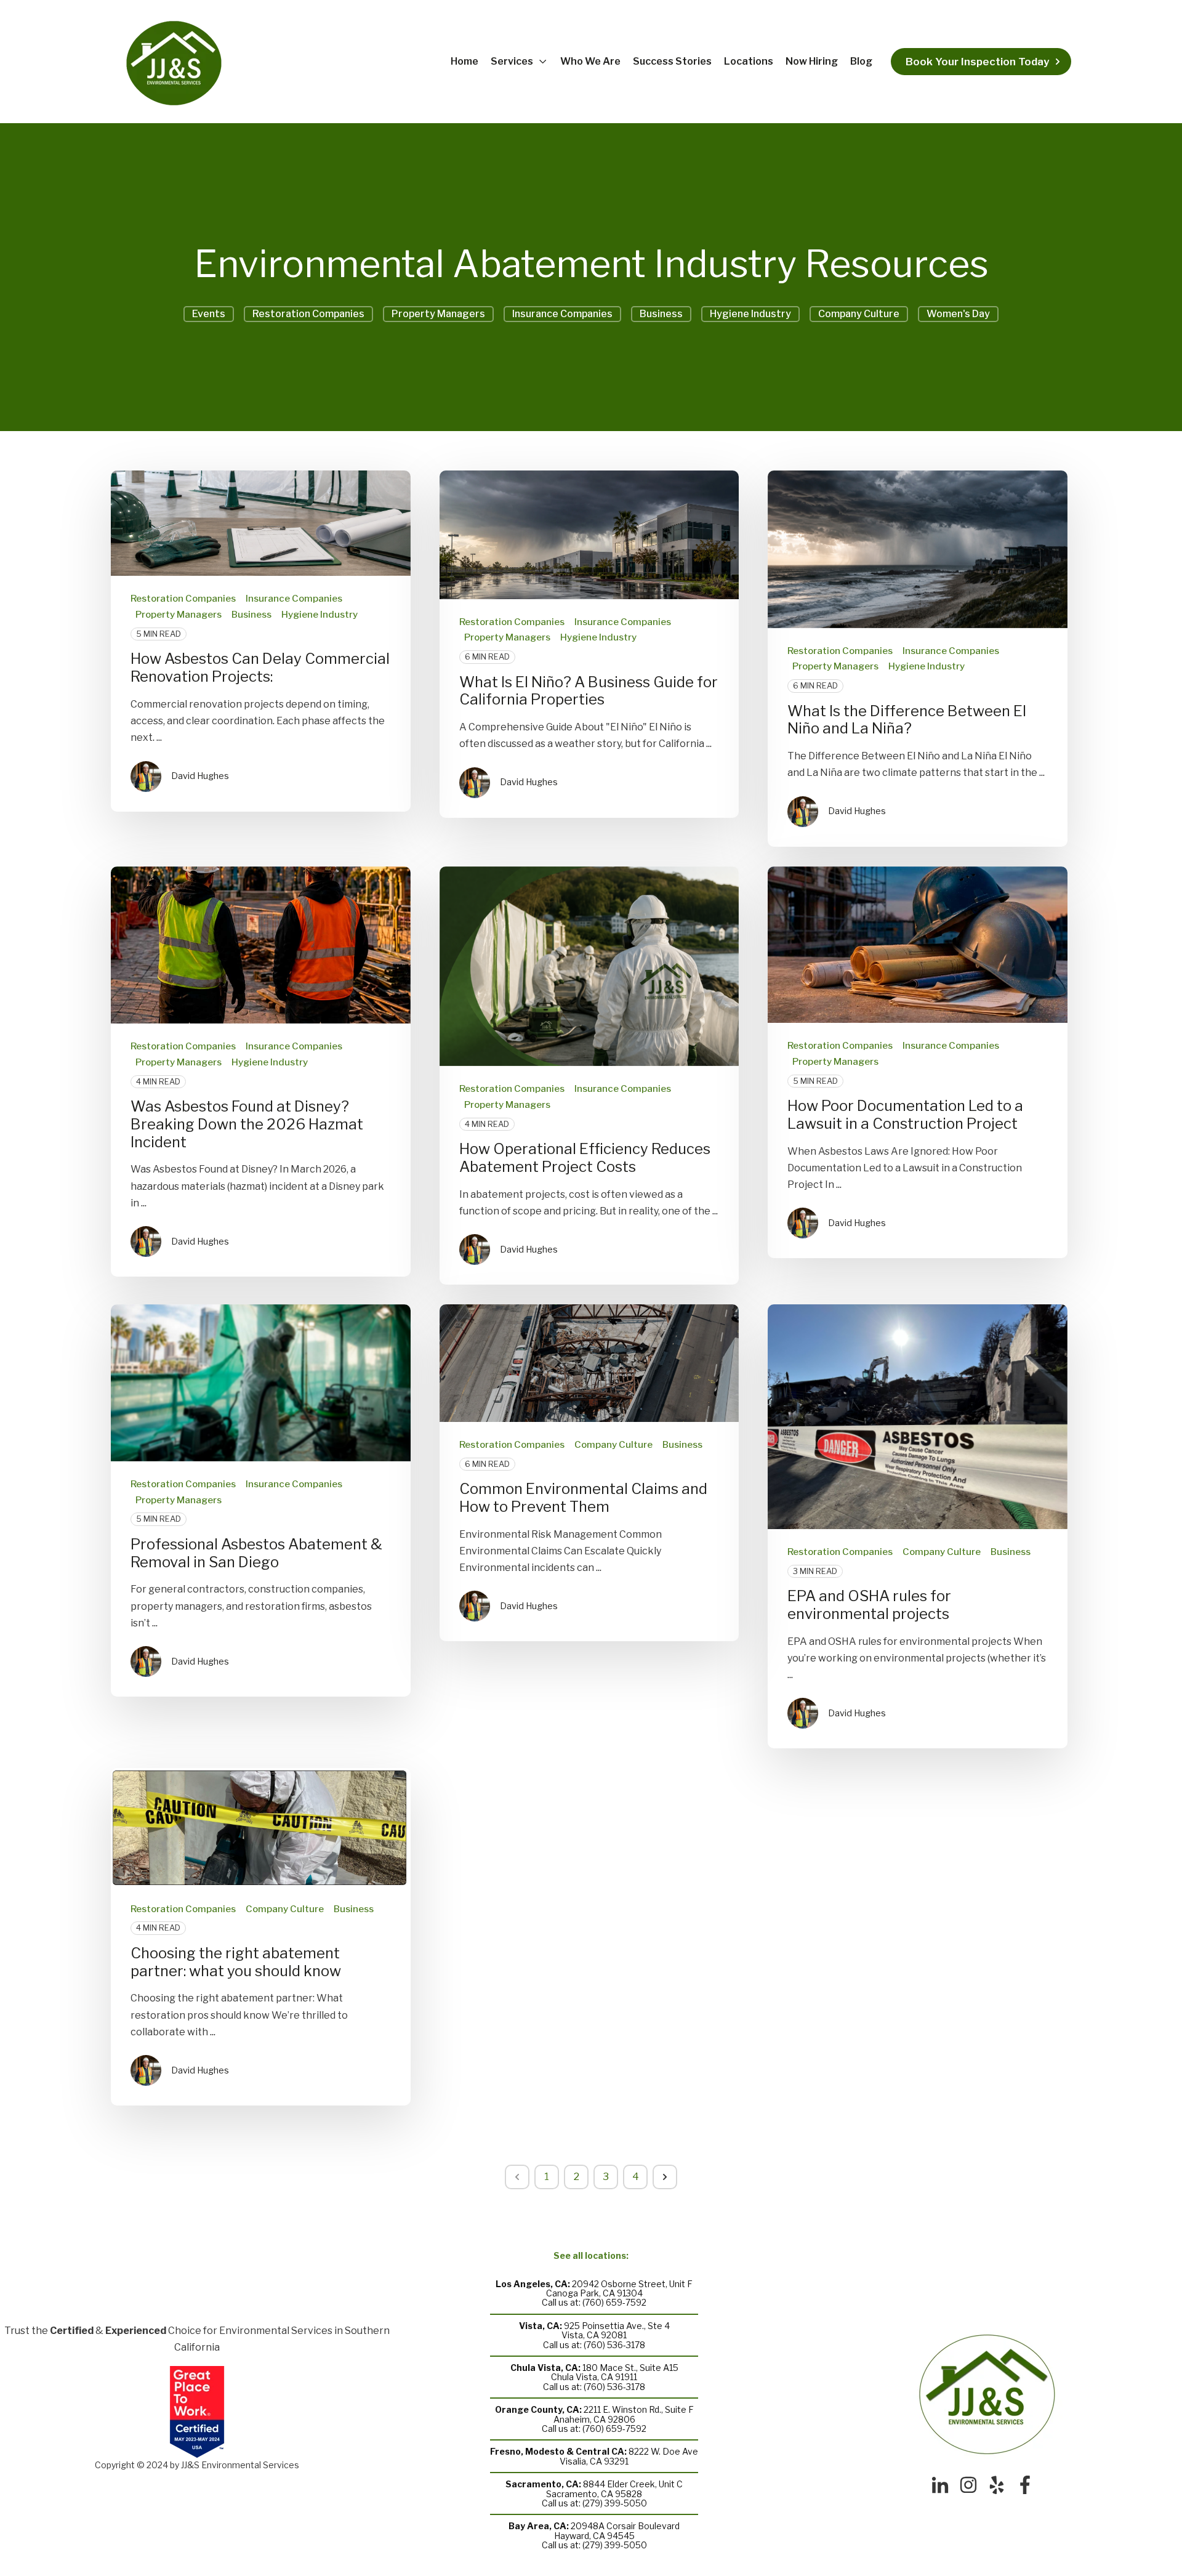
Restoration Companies (308, 314)
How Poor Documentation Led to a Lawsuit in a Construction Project (905, 1115)
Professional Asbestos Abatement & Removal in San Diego (256, 1553)
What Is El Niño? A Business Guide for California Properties (589, 691)
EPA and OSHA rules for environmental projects (869, 1605)
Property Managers (438, 314)
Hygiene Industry (750, 314)
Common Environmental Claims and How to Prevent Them (583, 1498)
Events (209, 314)
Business (661, 314)
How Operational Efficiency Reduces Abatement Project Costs (585, 1158)
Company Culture (859, 314)
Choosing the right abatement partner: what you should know (236, 1962)
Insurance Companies (562, 314)
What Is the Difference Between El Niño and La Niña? (907, 720)
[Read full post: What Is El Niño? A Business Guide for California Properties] (589, 535)
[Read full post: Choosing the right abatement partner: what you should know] (261, 1827)
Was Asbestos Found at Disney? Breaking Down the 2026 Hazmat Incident (247, 1124)
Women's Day (958, 314)
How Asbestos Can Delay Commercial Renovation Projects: (260, 668)
